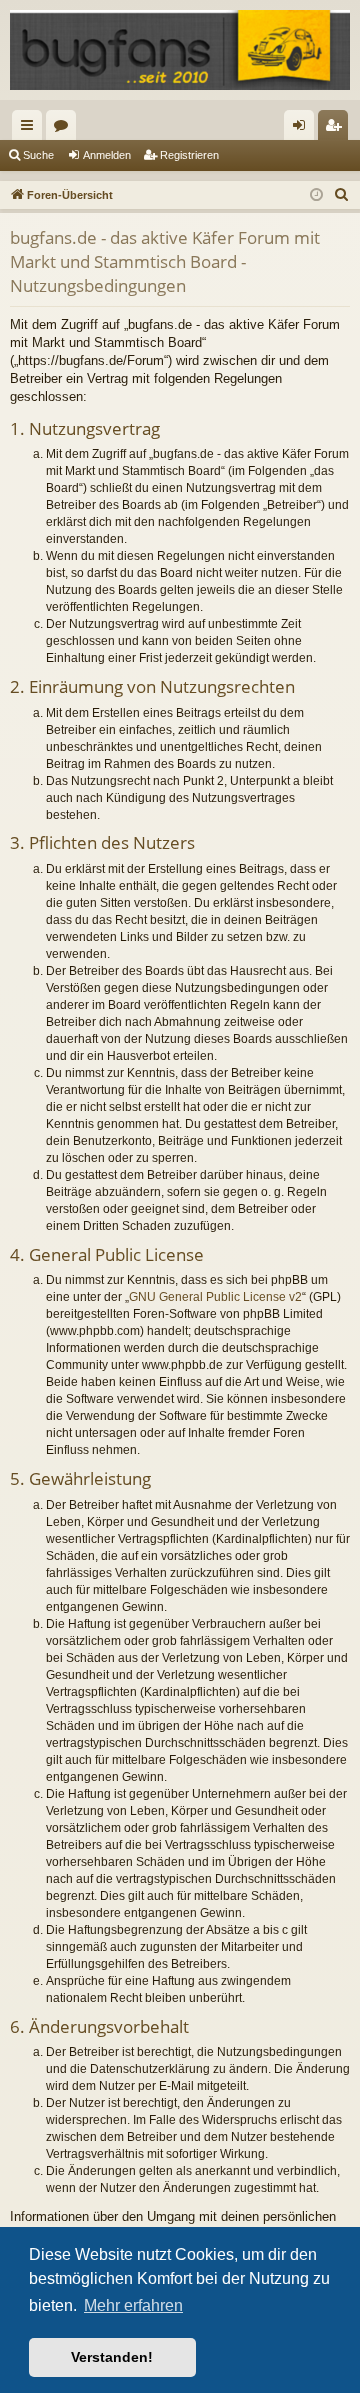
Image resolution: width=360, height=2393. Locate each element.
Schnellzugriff (31, 129)
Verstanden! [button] (112, 2357)
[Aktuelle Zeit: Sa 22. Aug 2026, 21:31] (316, 195)
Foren (65, 129)
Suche (38, 155)
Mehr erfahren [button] (133, 2305)
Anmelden (107, 155)
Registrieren (189, 155)
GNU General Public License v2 (215, 1297)
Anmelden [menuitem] (303, 129)
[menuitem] (342, 195)
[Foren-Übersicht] (180, 50)
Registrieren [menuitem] (337, 129)
